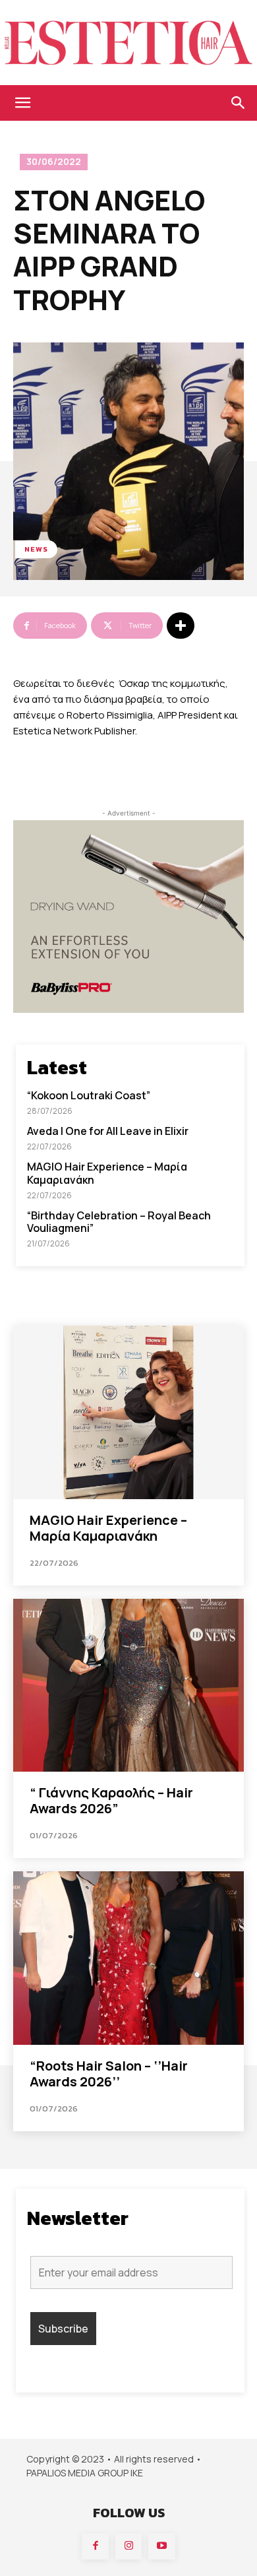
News (36, 549)
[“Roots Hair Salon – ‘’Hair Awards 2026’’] (128, 1958)
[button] (22, 103)
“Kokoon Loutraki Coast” (89, 1095)
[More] (181, 626)
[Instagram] (129, 2547)
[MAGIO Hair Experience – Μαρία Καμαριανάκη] (128, 1412)
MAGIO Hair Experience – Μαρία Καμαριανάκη (107, 1173)
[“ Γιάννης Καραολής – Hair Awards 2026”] (128, 1686)
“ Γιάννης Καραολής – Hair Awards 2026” (111, 1800)
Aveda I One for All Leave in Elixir (108, 1131)
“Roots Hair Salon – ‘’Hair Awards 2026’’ (109, 2074)
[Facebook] (95, 2547)
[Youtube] (162, 2547)
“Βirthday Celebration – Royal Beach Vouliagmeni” (119, 1222)
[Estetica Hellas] (128, 43)
